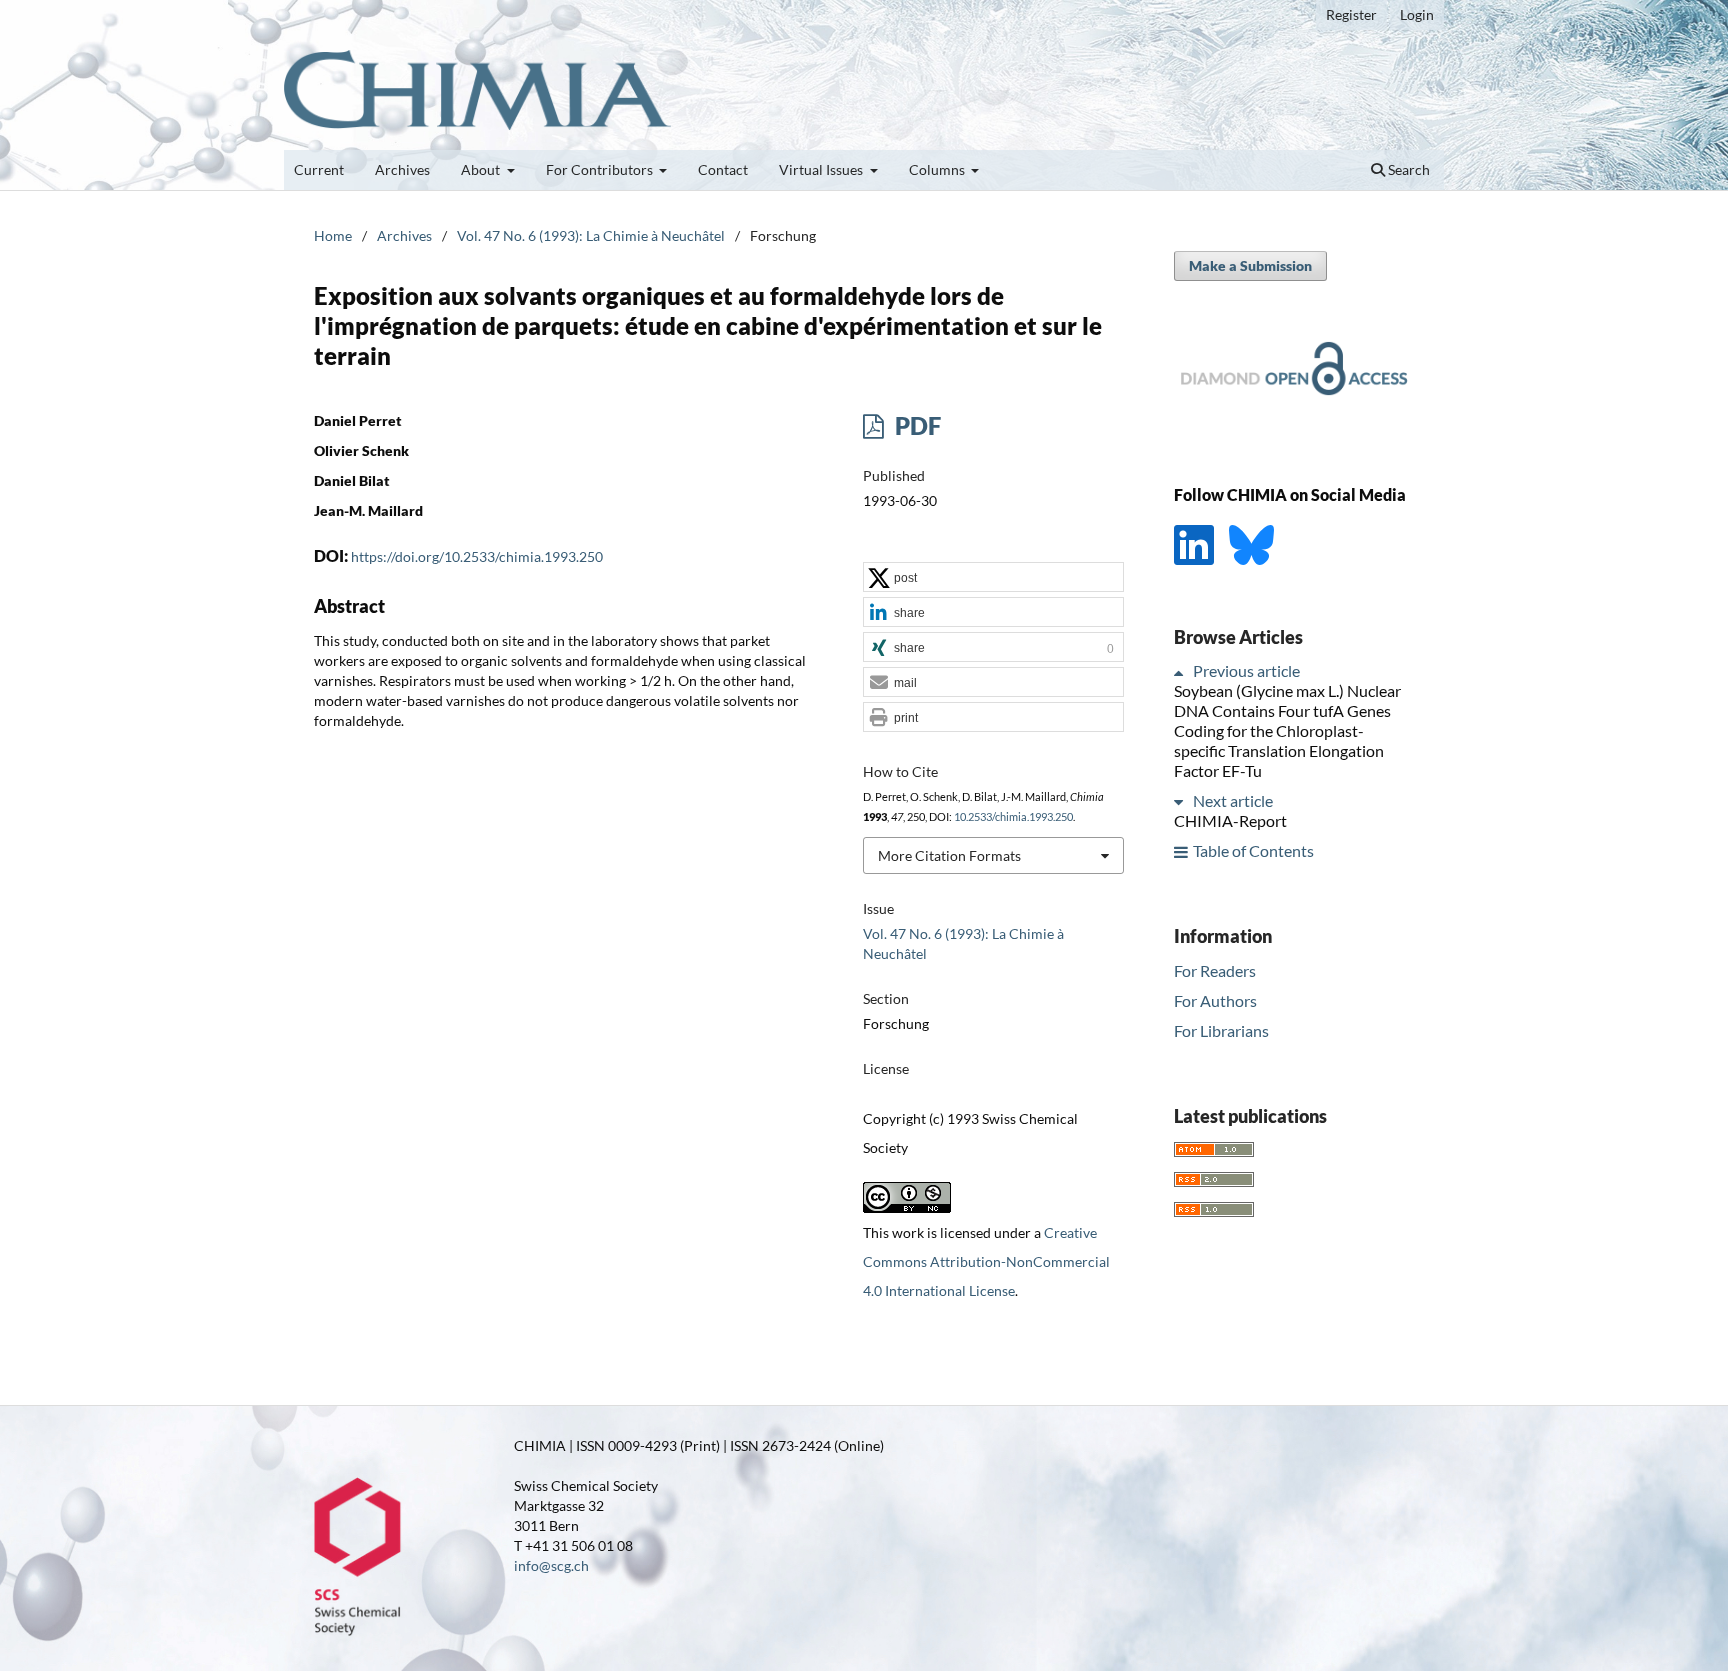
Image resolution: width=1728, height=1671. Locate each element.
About (482, 169)
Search (1407, 169)
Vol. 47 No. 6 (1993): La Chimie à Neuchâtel (591, 235)
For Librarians (1221, 1030)
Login (1417, 14)
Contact (723, 169)
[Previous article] (1182, 671)
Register (1351, 14)
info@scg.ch (551, 1565)
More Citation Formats (949, 855)
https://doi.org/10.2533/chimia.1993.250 (477, 556)
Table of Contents (1253, 851)
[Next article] (1182, 801)
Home (333, 235)
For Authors (1215, 1000)
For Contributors (601, 169)
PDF (915, 425)
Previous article (1246, 671)
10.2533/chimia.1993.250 (1013, 817)
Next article (1233, 801)
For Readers (1215, 970)
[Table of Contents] (1182, 851)
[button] (993, 578)
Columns (938, 169)
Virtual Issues (822, 169)
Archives (402, 169)
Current (319, 169)
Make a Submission (1250, 265)
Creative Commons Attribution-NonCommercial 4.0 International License (986, 1261)
